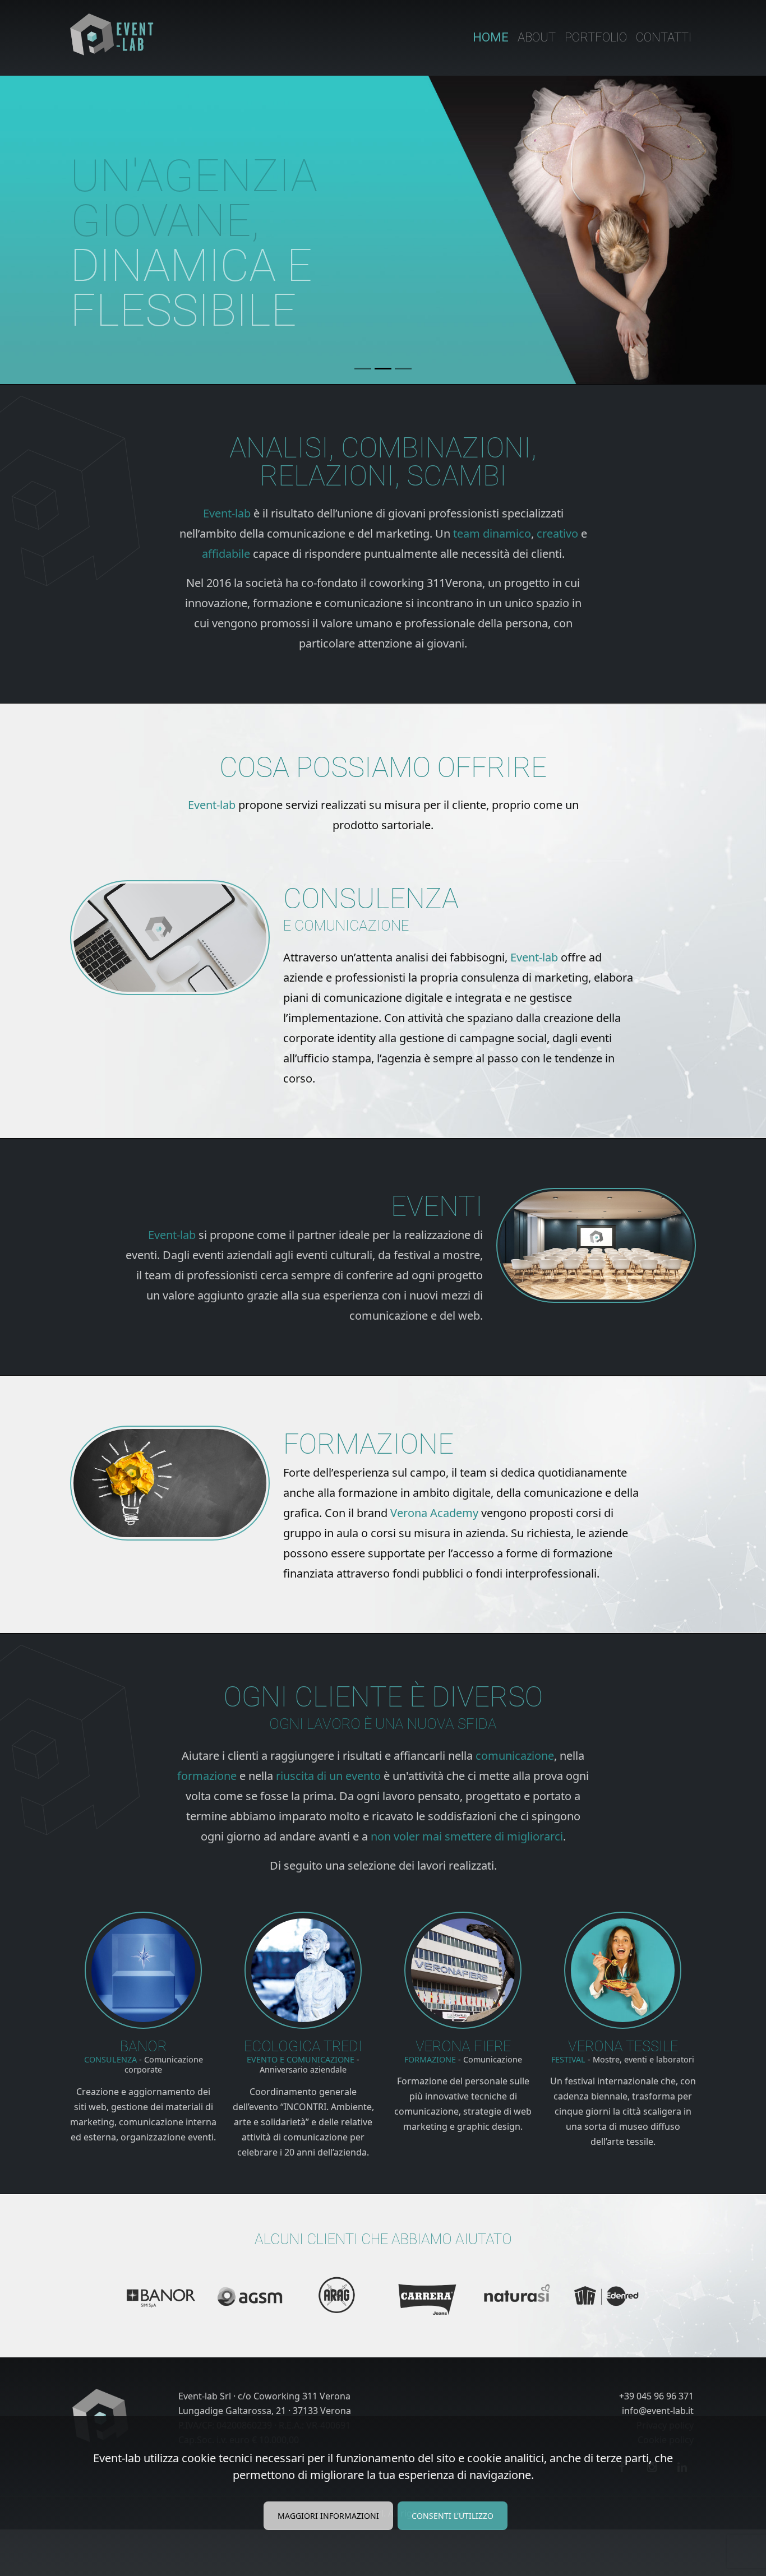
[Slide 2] (383, 369)
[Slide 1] (363, 369)
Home (491, 37)
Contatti (664, 37)
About (537, 37)
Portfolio (596, 37)
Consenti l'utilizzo (453, 2516)
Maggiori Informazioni (328, 2516)
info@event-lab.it (658, 2411)
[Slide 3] (403, 369)
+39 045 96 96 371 (656, 2396)
